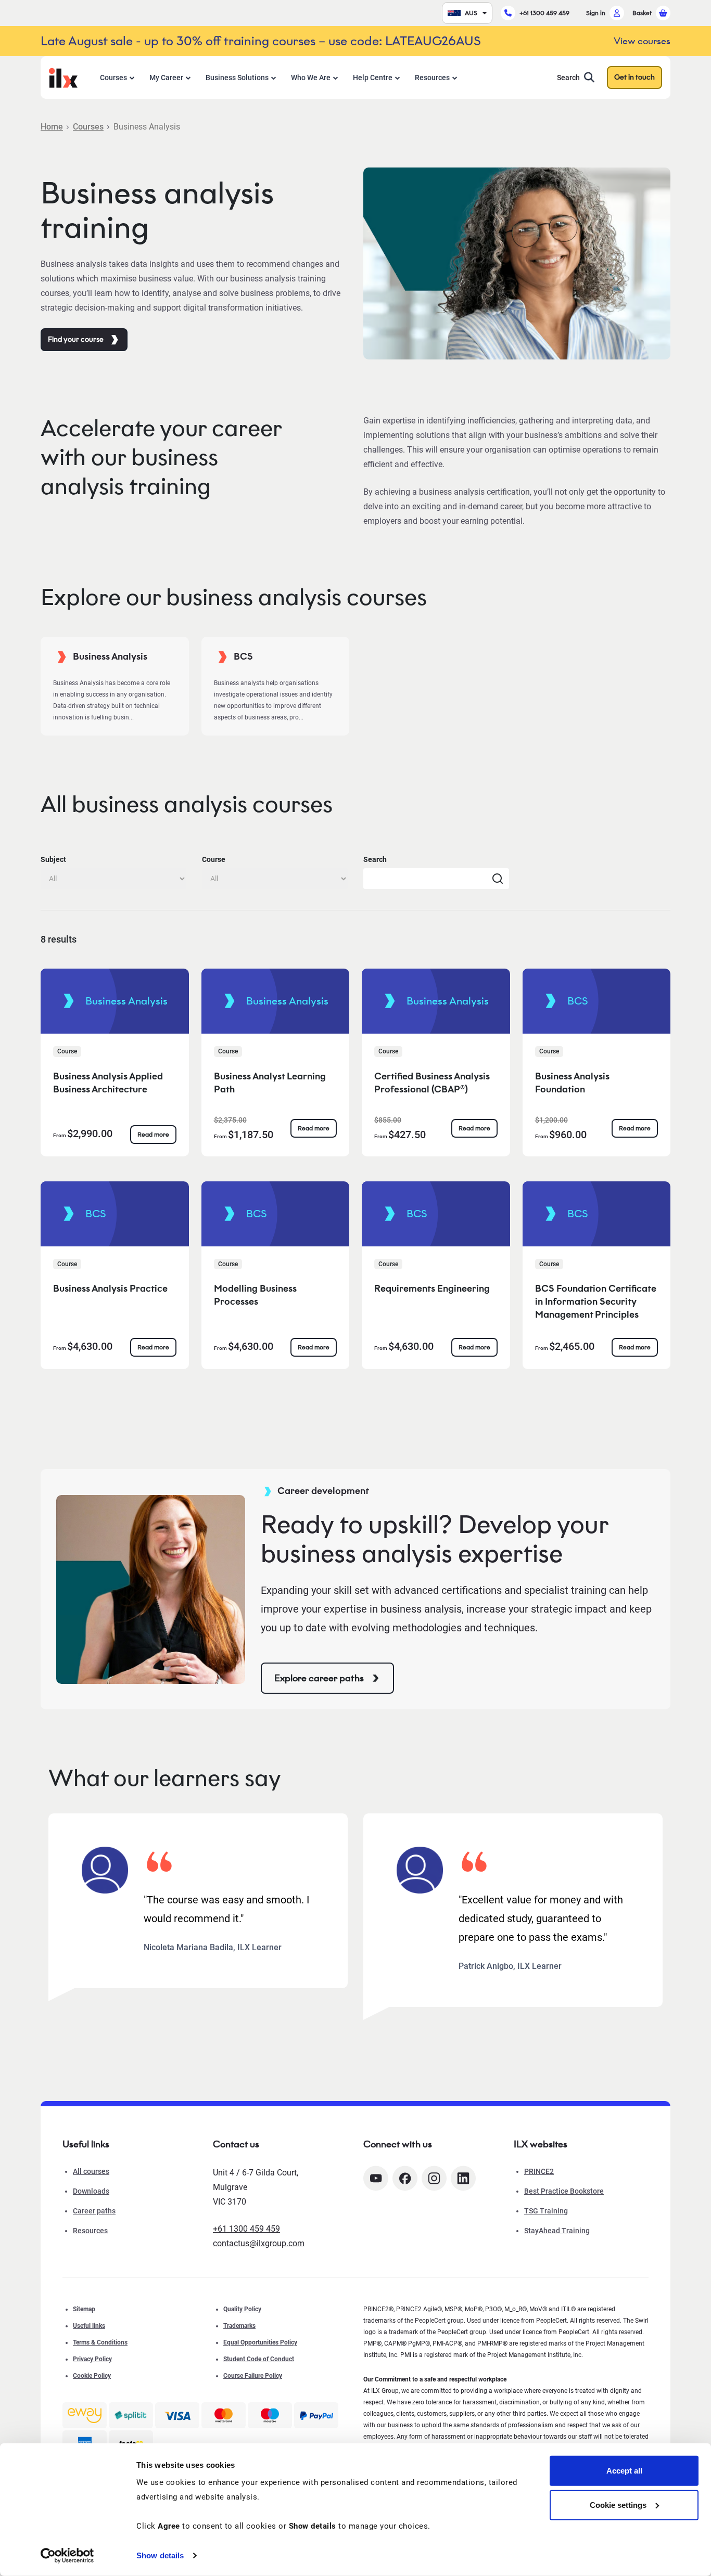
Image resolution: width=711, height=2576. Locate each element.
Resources (432, 78)
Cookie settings (618, 2504)
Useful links (89, 2326)
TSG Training (546, 2211)
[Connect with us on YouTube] (376, 2178)
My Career (166, 78)
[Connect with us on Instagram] (434, 2178)
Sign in (596, 13)
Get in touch (634, 77)
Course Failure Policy (253, 2376)
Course (214, 859)
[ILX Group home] (63, 77)
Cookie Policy (92, 2376)
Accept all (624, 2471)
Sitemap (84, 2309)
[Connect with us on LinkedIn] (463, 2178)
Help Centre (373, 78)
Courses (113, 78)
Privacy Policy (92, 2359)
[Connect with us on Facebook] (405, 2178)
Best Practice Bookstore (564, 2191)
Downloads (91, 2191)
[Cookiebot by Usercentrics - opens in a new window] (67, 2556)
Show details (160, 2555)
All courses (91, 2171)
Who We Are (311, 78)
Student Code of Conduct (259, 2359)
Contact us (236, 2144)
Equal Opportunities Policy (260, 2342)
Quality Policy (242, 2309)
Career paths (94, 2211)
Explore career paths (319, 1678)
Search (568, 78)
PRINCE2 (539, 2171)
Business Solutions (237, 78)
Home (52, 127)
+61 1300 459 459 (544, 13)
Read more (153, 1134)
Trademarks (239, 2326)
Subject (53, 859)
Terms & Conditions (100, 2342)
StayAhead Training (557, 2231)
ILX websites (541, 2144)
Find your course (76, 339)
